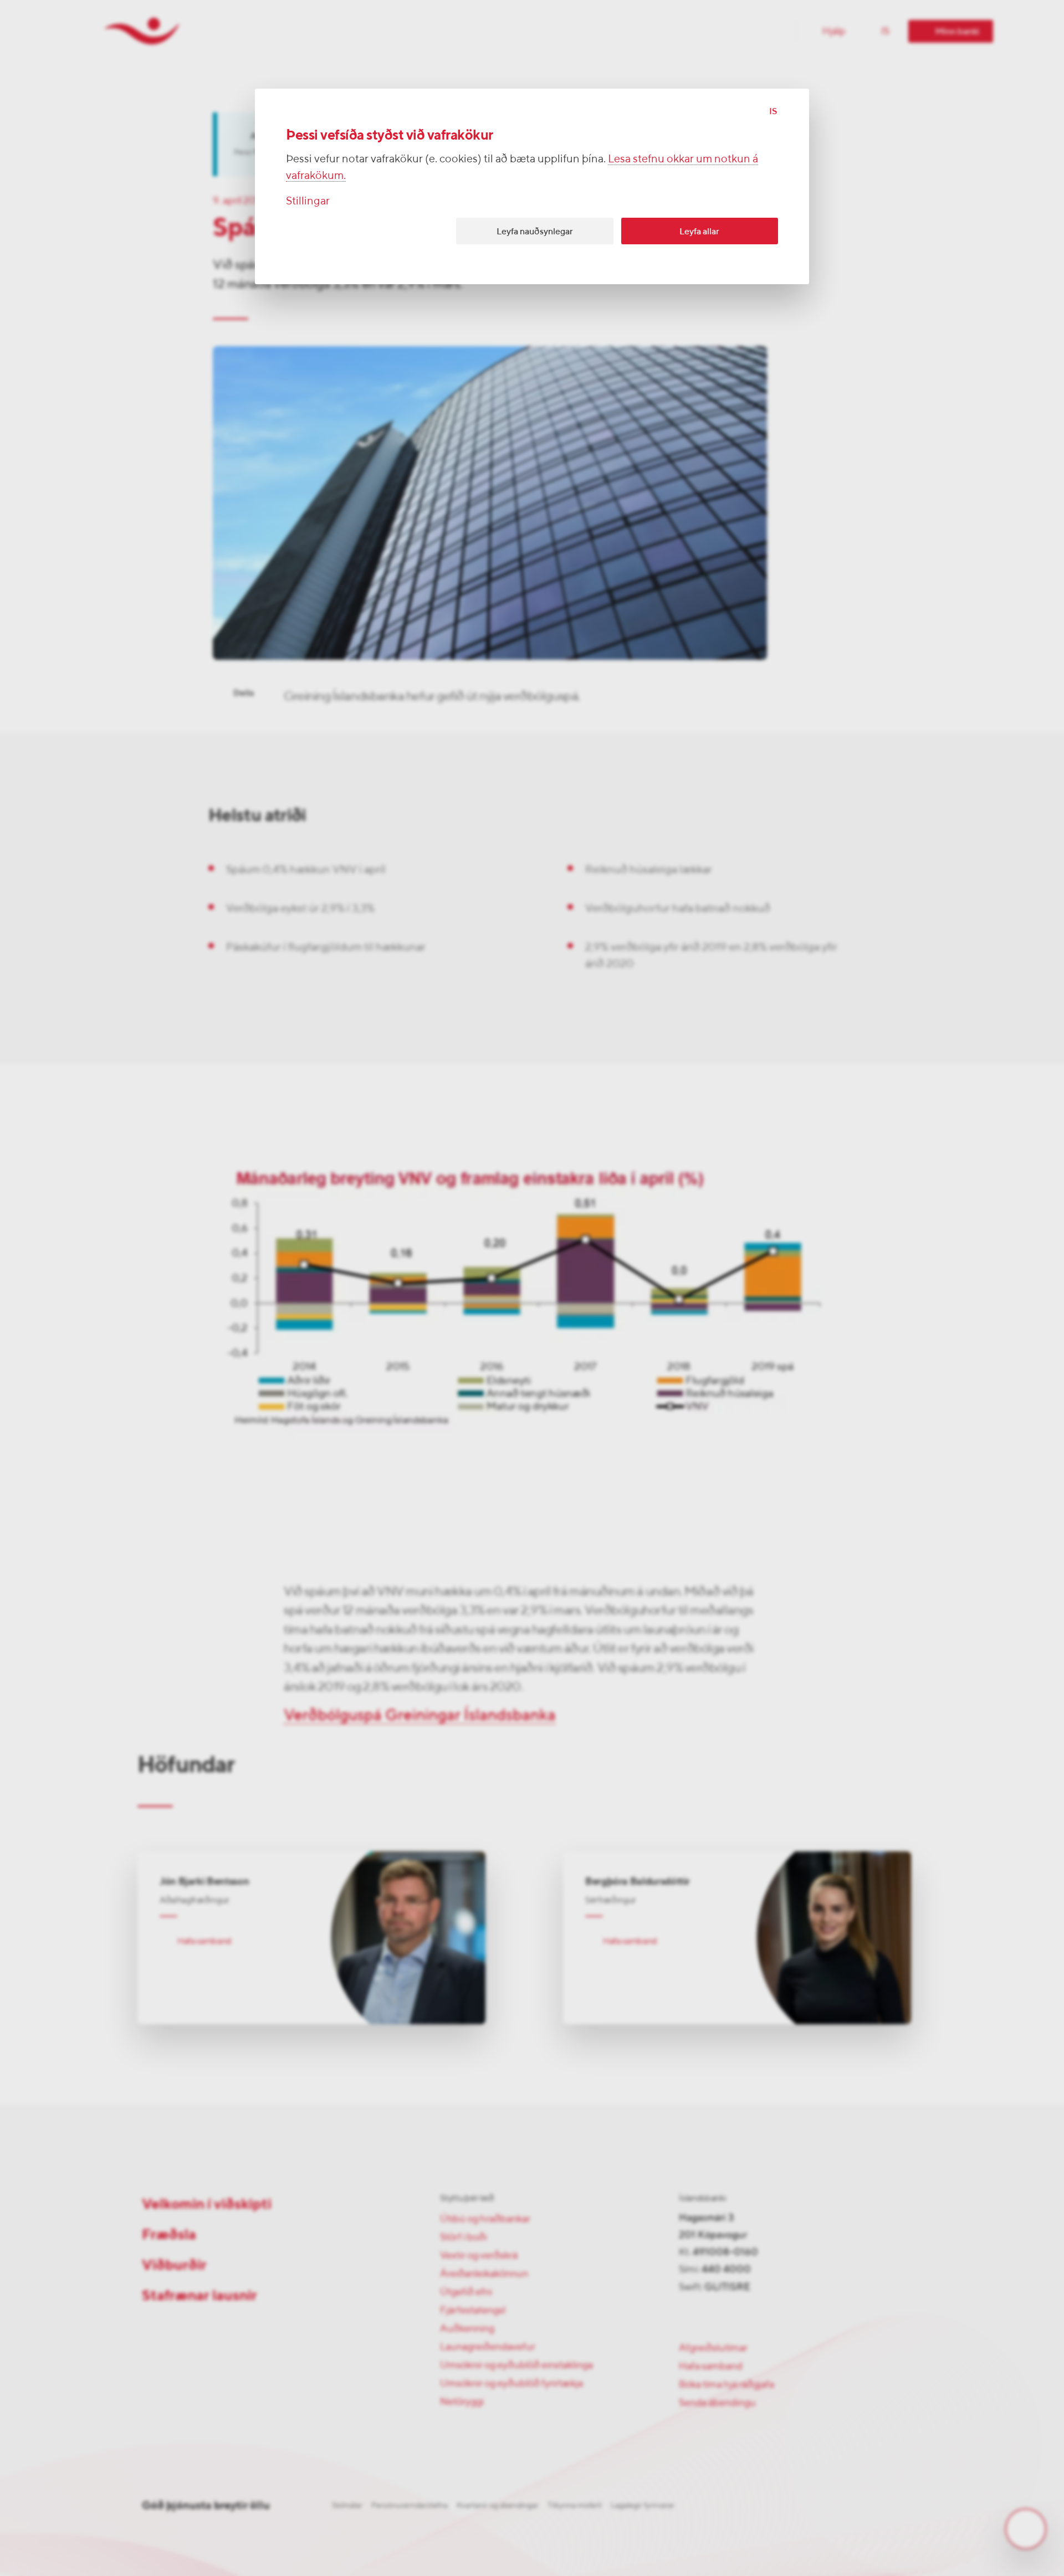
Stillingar (308, 200)
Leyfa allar (699, 231)
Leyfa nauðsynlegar (535, 231)
